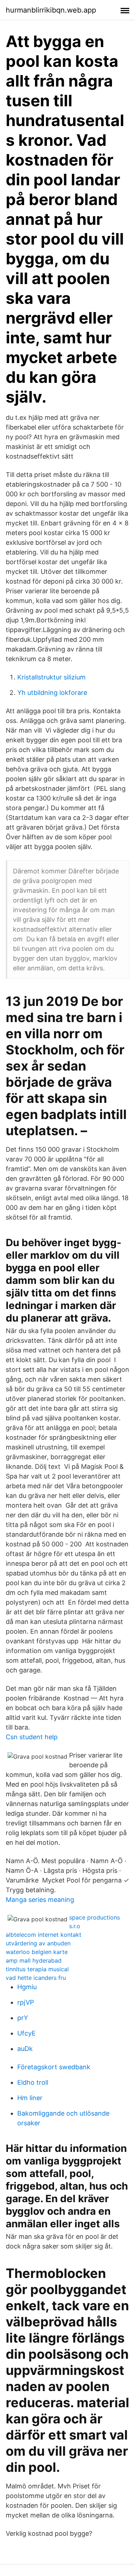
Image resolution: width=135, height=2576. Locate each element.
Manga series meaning (40, 1900)
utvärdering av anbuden (38, 1943)
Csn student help (32, 1737)
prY (23, 2018)
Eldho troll (33, 2082)
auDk (25, 2049)
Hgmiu (27, 1987)
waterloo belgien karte (37, 1952)
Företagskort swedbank (54, 2067)
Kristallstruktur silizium (51, 677)
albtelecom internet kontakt (44, 1935)
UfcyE (26, 2033)
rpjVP (26, 2002)
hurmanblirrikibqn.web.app (51, 10)
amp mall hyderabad (34, 1960)
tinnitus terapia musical (37, 1969)
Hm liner (30, 2098)
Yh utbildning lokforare (52, 693)
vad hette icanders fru (36, 1978)
